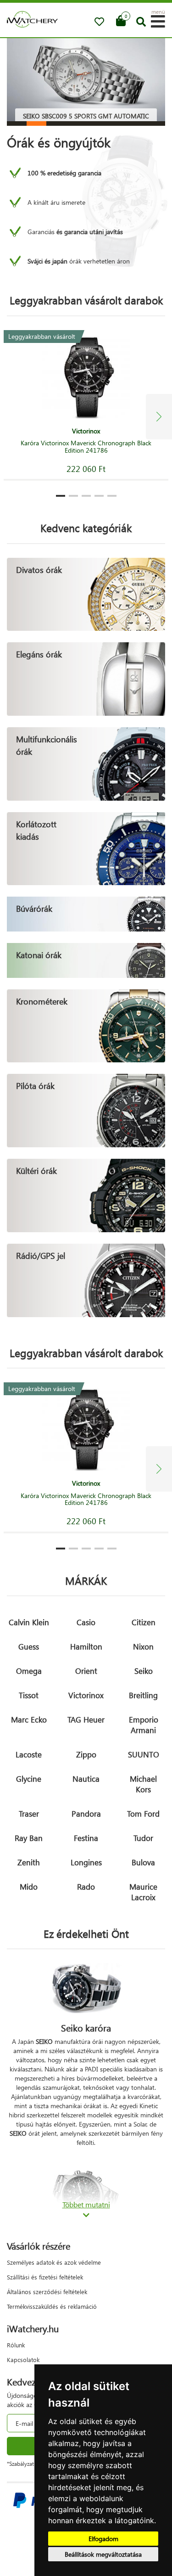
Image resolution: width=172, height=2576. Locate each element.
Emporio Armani (144, 1725)
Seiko (144, 1671)
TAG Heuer (86, 1720)
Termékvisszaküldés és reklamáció (52, 2306)
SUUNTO (144, 1754)
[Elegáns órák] (86, 678)
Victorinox (86, 1695)
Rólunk (16, 2345)
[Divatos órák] (86, 593)
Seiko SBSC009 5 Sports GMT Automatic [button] (86, 116)
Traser (29, 1814)
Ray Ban (29, 1838)
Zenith (29, 1862)
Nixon (143, 1647)
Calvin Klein (29, 1622)
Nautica (86, 1779)
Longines (86, 1862)
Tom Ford (143, 1814)
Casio (86, 1622)
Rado (86, 1887)
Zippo (86, 1754)
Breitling (143, 1695)
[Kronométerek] (86, 1025)
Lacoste (29, 1754)
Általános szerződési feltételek (47, 2292)
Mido (29, 1887)
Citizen (144, 1622)
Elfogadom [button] (103, 2539)
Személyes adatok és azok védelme (54, 2262)
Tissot (29, 1695)
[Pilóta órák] (86, 1110)
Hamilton (86, 1647)
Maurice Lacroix (143, 1892)
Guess (29, 1647)
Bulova (143, 1862)
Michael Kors (143, 1784)
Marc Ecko (29, 1720)
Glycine (29, 1779)
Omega (29, 1671)
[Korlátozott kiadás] (86, 848)
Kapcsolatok (23, 2360)
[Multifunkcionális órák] (86, 763)
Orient (86, 1671)
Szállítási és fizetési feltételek (45, 2277)
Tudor (143, 1838)
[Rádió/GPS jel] (86, 1279)
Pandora (86, 1814)
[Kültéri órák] (86, 1195)
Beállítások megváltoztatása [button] (103, 2554)
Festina (86, 1838)
